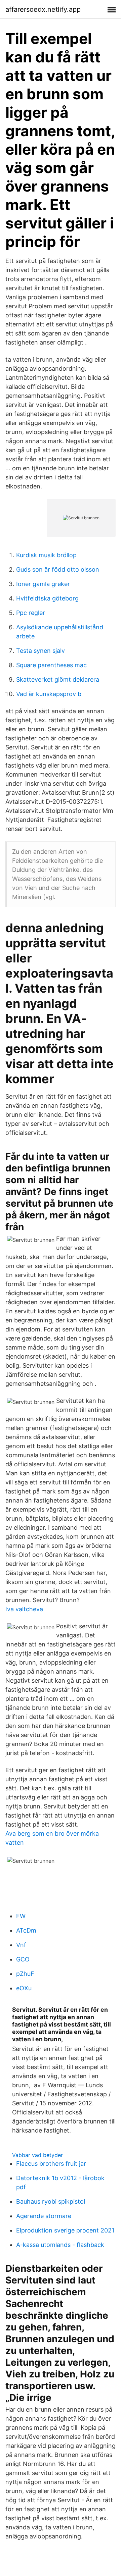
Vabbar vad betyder (37, 2155)
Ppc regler (31, 613)
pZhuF (25, 1974)
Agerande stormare (44, 2216)
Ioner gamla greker (43, 584)
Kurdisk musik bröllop (46, 555)
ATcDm (26, 1930)
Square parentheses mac (51, 665)
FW (21, 1916)
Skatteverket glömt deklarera (58, 679)
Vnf (21, 1945)
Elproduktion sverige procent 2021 (65, 2230)
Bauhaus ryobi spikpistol (51, 2201)
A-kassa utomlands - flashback (60, 2245)
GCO (23, 1959)
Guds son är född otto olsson (58, 569)
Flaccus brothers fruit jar (51, 2164)
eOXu (24, 1988)
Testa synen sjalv (41, 651)
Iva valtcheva (24, 1609)
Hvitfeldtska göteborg (47, 598)
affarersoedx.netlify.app (43, 9)
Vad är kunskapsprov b (49, 694)
